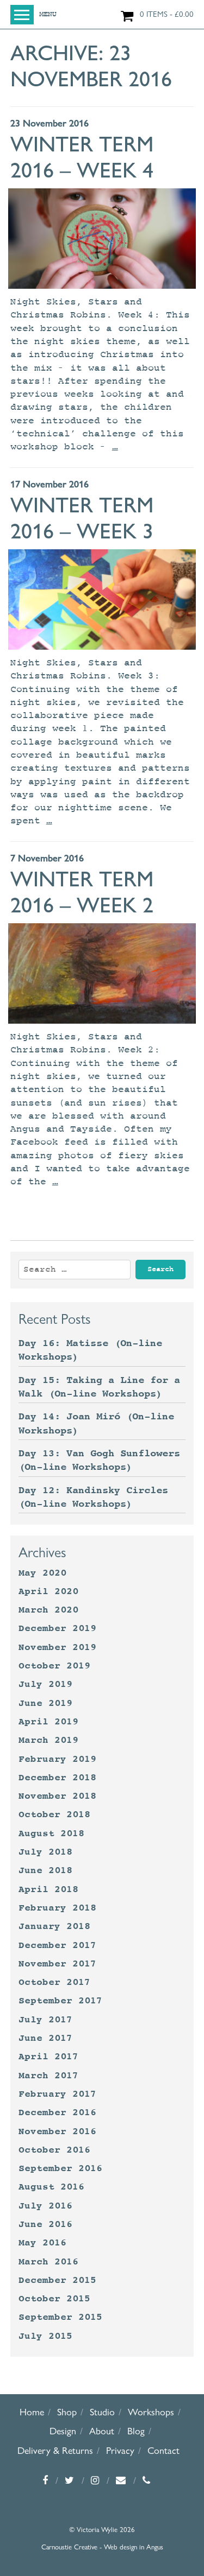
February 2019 (57, 1759)
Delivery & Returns (55, 2450)
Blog (136, 2431)
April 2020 (48, 1591)
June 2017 (45, 2038)
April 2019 (48, 1722)
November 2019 (57, 1647)
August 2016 (51, 2187)
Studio (102, 2412)
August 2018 (51, 1833)
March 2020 (48, 1610)
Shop (67, 2412)
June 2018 (45, 1870)
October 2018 (54, 1814)
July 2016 (45, 2206)
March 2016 (48, 2262)
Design (63, 2431)
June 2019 (45, 1703)
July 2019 (45, 1684)
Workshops (151, 2412)
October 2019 (54, 1666)
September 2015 (60, 2317)
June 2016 (45, 2224)
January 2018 (54, 1926)
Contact (163, 2450)
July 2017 (45, 2020)
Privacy (120, 2450)
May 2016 (42, 2243)
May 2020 (42, 1573)
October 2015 (54, 2299)
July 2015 (45, 2336)
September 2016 (60, 2168)
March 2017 (48, 2076)
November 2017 (57, 1964)
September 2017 (60, 2001)
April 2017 (48, 2057)
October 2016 (54, 2150)
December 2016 (57, 2112)
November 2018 (57, 1796)
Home (32, 2412)
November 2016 (57, 2131)
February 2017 (57, 2094)
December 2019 (57, 1628)
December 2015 (57, 2280)
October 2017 (54, 1982)
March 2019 (48, 1740)
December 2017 (57, 1945)
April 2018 (48, 1889)
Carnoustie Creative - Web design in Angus (102, 2547)
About (102, 2431)
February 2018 (57, 1908)
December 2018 (57, 1778)
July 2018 (45, 1852)
